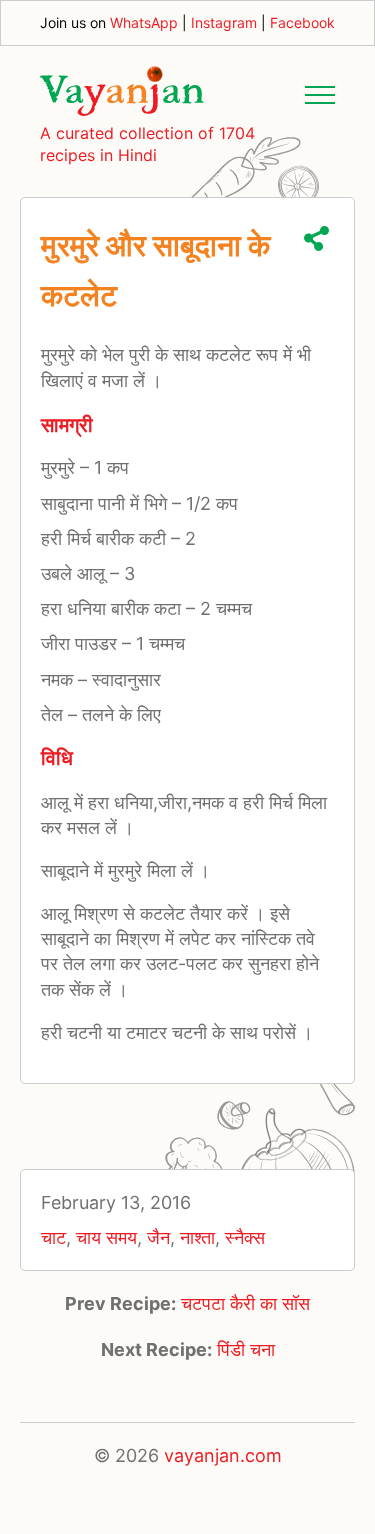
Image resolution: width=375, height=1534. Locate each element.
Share (316, 238)
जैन (158, 1237)
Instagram (224, 22)
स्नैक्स (245, 1237)
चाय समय (106, 1237)
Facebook (302, 22)
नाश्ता (197, 1237)
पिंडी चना (246, 1349)
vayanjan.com (223, 1455)
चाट (53, 1237)
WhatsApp (144, 22)
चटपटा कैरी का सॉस (245, 1303)
